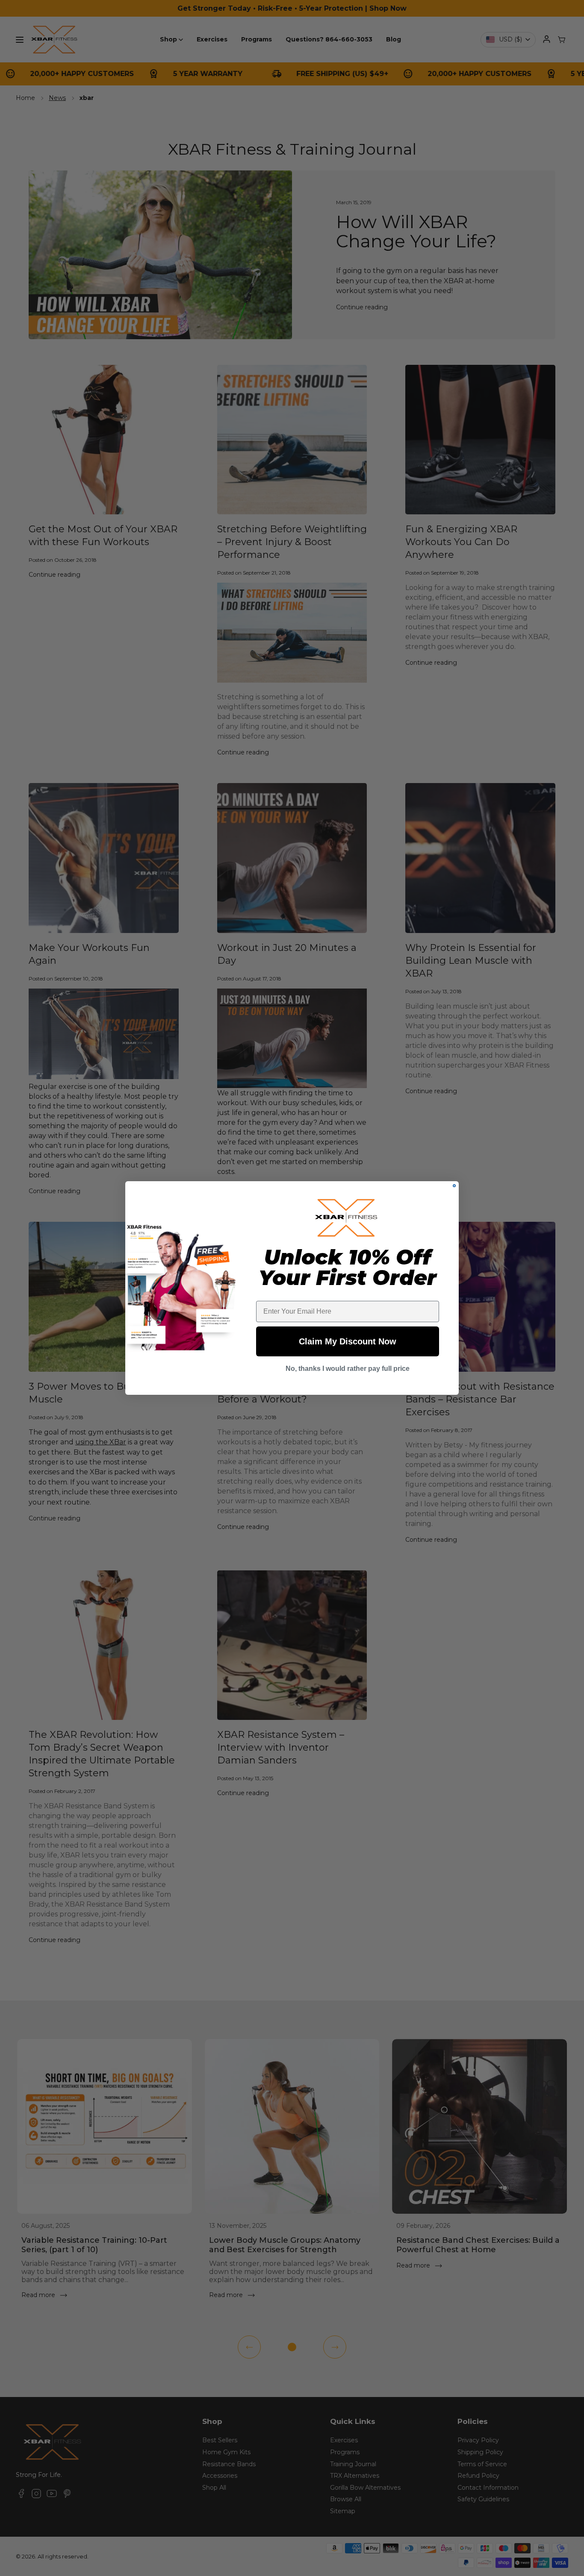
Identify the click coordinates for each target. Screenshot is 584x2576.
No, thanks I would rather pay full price (348, 1369)
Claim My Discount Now (348, 1341)
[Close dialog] (454, 1186)
